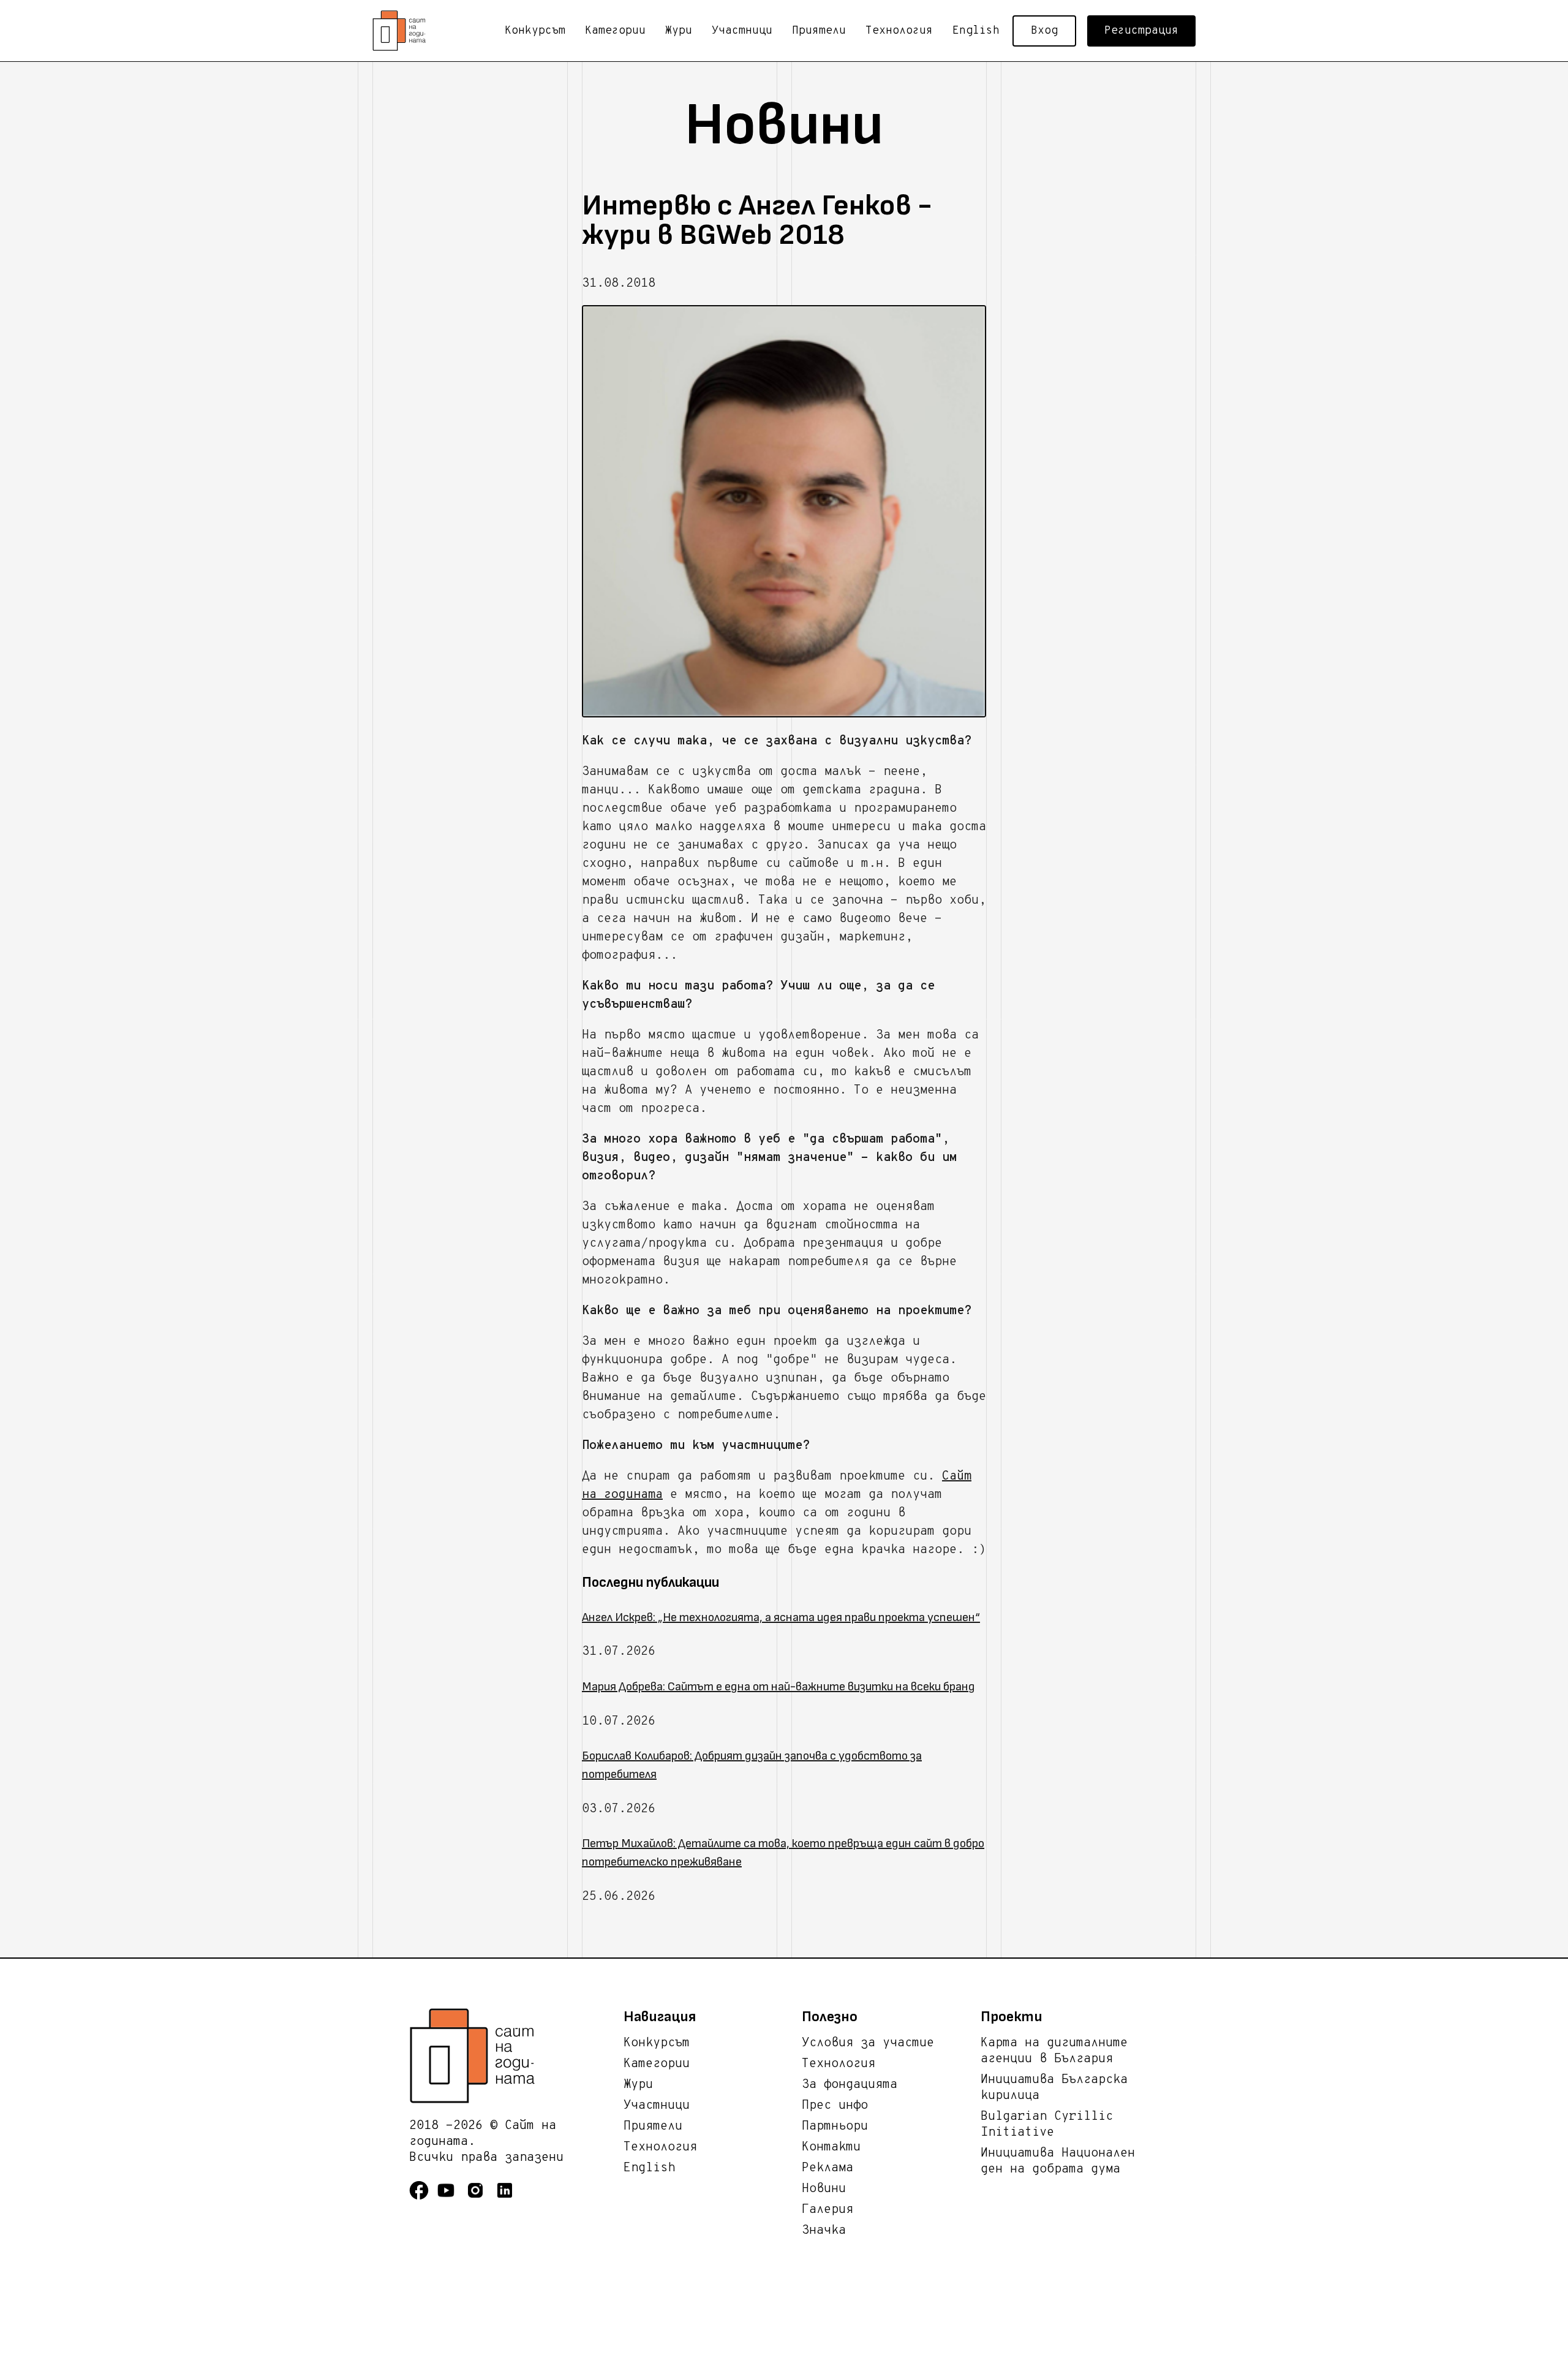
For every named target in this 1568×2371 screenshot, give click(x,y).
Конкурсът (535, 31)
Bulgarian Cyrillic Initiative (1047, 2125)
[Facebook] (423, 2198)
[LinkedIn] (510, 2198)
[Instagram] (480, 2198)
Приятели (819, 31)
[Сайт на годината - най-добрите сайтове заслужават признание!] (403, 31)
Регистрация (1141, 31)
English (976, 31)
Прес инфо (835, 2106)
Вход (1044, 31)
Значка (824, 2231)
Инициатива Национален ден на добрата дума (1058, 2161)
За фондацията (850, 2085)
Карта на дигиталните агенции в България (1054, 2051)
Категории (615, 31)
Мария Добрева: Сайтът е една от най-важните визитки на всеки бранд (778, 1687)
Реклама (827, 2168)
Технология (899, 31)
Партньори (835, 2127)
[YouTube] (451, 2198)
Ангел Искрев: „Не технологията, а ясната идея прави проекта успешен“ (781, 1617)
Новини (824, 2189)
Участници (742, 31)
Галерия (827, 2210)
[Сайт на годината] (516, 2056)
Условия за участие (868, 2043)
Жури (679, 31)
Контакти (831, 2147)
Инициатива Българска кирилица (1054, 2088)
